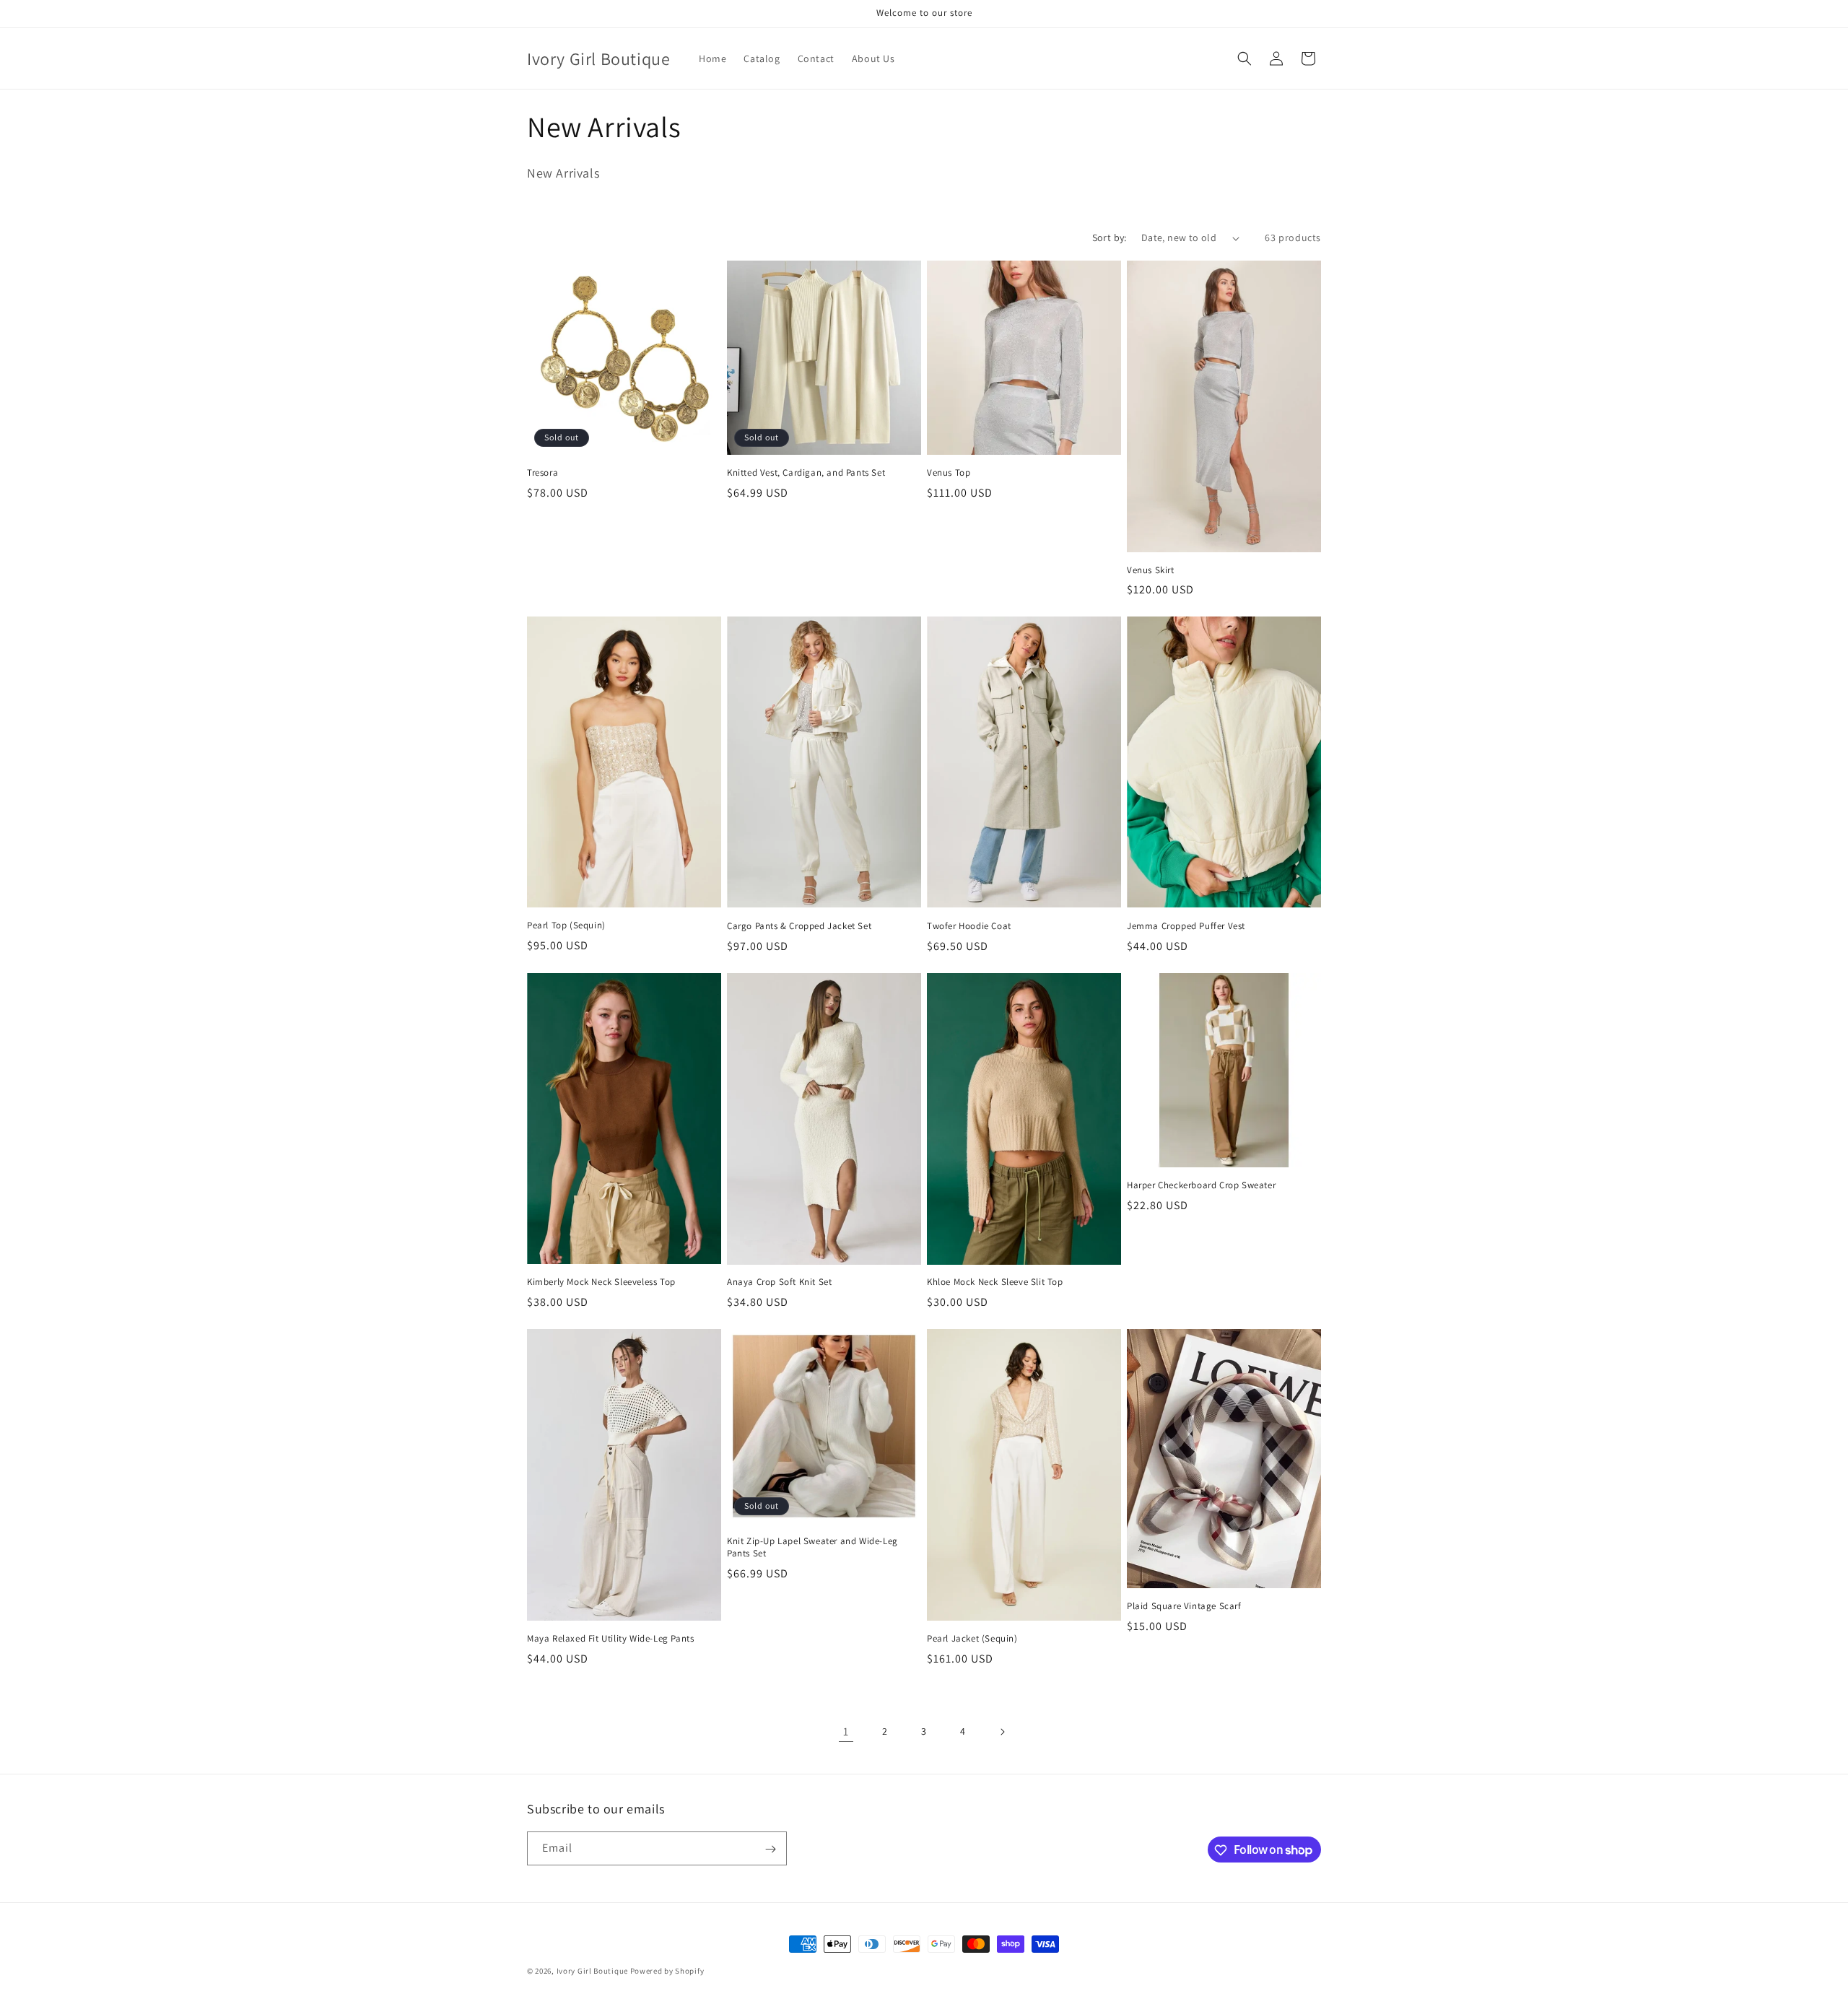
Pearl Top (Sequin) (566, 925)
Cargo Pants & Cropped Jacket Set (799, 926)
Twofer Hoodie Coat (969, 926)
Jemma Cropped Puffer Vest (1186, 926)
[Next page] (1002, 1732)
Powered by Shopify (667, 1971)
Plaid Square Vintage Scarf (1184, 1606)
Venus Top (949, 473)
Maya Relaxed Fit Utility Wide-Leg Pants (610, 1639)
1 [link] (846, 1731)
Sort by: (1110, 238)
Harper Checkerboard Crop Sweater (1201, 1185)
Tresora (542, 473)
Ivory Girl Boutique (592, 1971)
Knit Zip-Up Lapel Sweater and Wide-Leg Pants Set (812, 1547)
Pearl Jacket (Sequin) (972, 1639)
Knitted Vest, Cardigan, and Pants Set (806, 473)
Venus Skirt (1151, 570)
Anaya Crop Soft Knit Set (779, 1282)
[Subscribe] (770, 1849)
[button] (1245, 58)
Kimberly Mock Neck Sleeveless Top (601, 1282)
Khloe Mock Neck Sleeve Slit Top (995, 1282)
